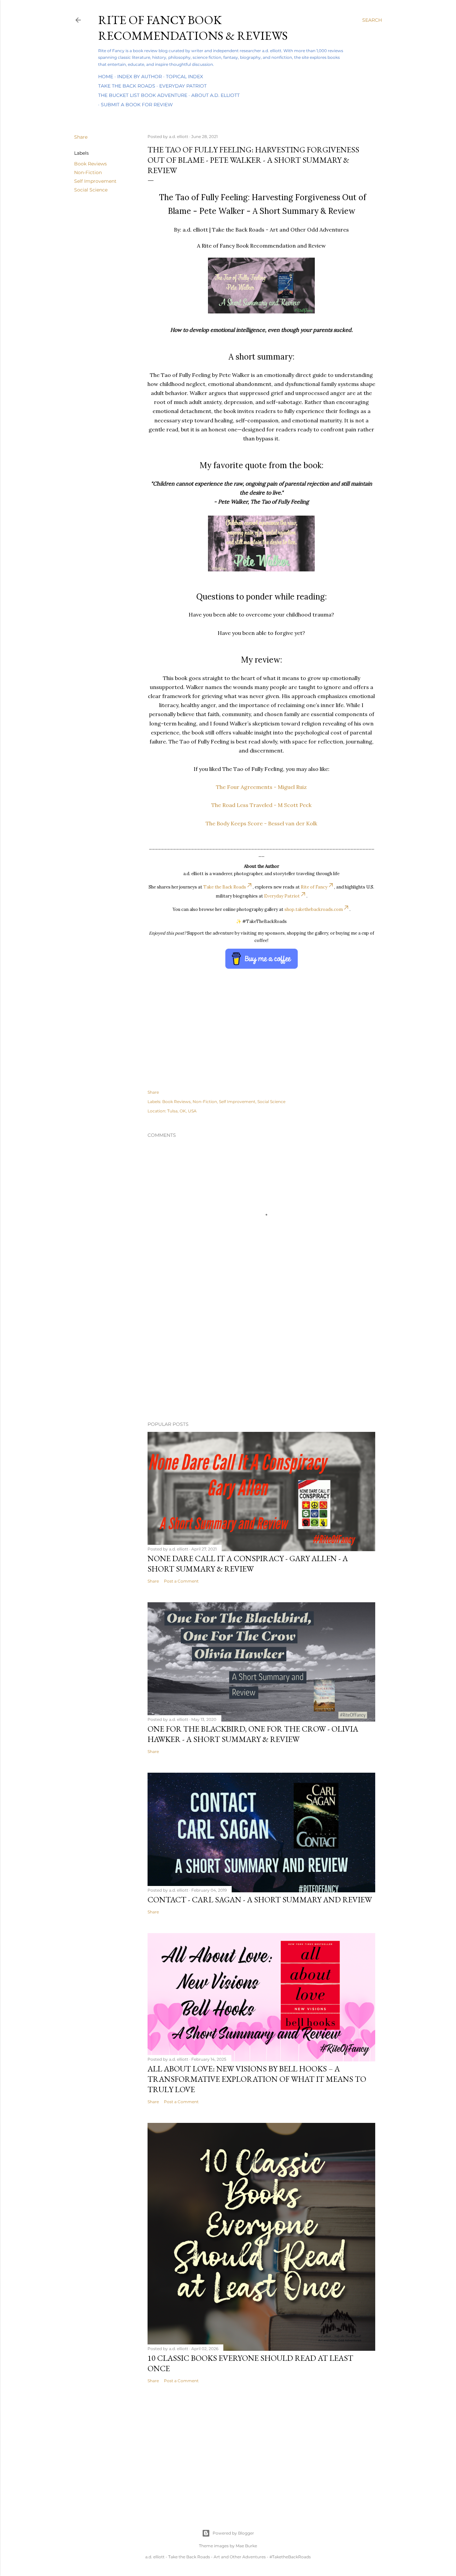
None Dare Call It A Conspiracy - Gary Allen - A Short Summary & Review (248, 1564)
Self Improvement (95, 181)
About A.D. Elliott (215, 95)
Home (106, 77)
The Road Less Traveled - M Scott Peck (261, 805)
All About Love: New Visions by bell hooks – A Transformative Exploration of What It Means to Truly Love (257, 2079)
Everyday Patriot (183, 86)
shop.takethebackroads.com (314, 909)
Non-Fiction (88, 172)
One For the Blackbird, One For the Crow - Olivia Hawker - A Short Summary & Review (253, 1734)
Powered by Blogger (233, 2533)
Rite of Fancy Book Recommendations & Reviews (193, 28)
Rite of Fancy (314, 887)
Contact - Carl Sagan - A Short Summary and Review (260, 1900)
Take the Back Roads (127, 86)
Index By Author (140, 77)
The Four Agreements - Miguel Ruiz (261, 787)
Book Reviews (90, 164)
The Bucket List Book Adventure (143, 95)
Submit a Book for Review (137, 105)
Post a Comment (181, 1581)
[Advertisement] (228, 1358)
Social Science (91, 190)
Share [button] (81, 137)
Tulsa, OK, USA (182, 1111)
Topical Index (184, 77)
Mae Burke (246, 2546)
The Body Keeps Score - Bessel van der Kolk (261, 823)
